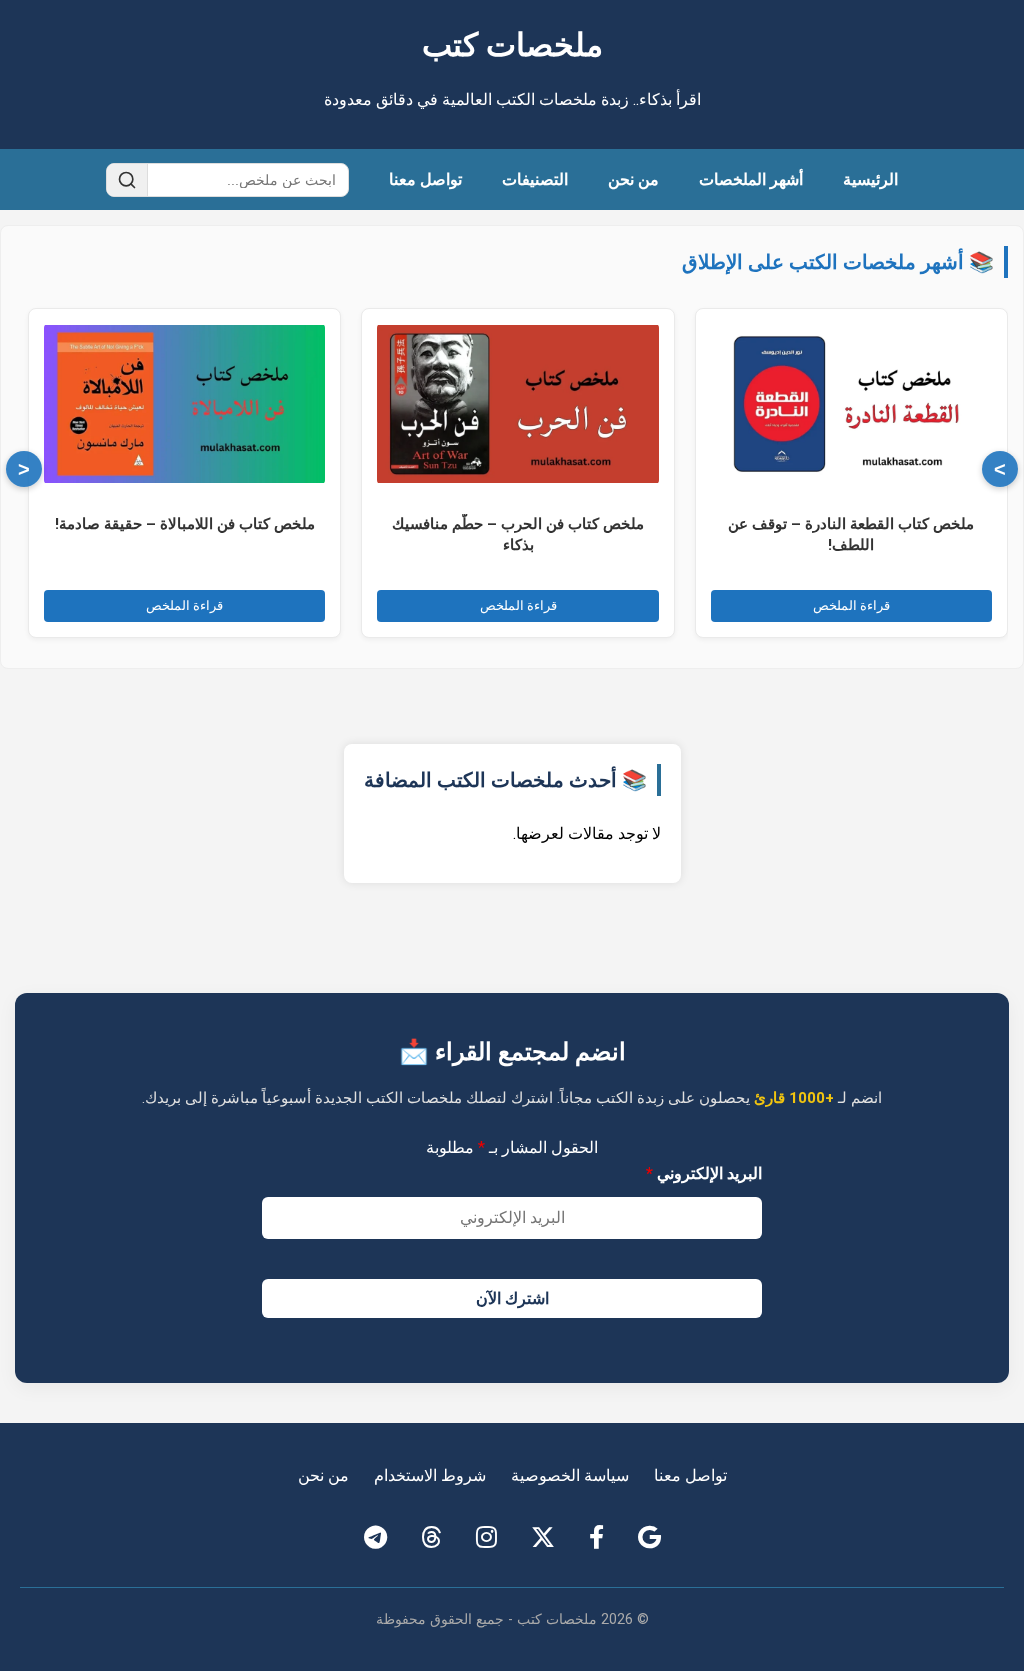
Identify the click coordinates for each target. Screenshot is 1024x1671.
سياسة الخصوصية (570, 1475)
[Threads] (431, 1538)
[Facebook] (596, 1538)
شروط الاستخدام (430, 1475)
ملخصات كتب (512, 45)
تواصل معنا (425, 179)
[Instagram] (486, 1538)
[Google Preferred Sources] (649, 1538)
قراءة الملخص (851, 605)
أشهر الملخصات (751, 179)
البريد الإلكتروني (704, 1173)
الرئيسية (870, 179)
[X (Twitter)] (543, 1538)
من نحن (633, 179)
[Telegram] (375, 1538)
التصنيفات (535, 179)
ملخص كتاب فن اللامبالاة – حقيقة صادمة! (185, 524)
